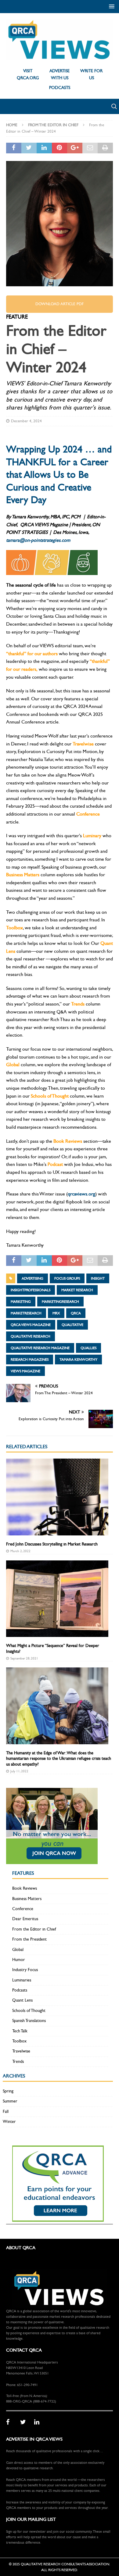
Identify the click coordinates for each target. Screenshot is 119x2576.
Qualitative (72, 1325)
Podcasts (20, 1990)
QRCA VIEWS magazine (31, 1325)
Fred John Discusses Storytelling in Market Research (52, 1544)
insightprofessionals (31, 1290)
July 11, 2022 (19, 1771)
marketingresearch (60, 1302)
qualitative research (31, 1336)
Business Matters (27, 1899)
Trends (18, 2062)
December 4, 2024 (26, 421)
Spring (8, 2091)
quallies (88, 1348)
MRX (56, 1313)
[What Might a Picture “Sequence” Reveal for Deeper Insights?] (57, 1599)
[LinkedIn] (39, 2422)
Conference (23, 1909)
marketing (21, 1302)
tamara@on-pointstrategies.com (39, 540)
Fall (6, 2112)
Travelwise (21, 2051)
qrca (76, 1313)
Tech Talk (20, 2031)
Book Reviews (25, 1888)
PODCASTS (60, 88)
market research (77, 1290)
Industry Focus (25, 1970)
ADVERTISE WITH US (60, 74)
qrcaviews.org (81, 1194)
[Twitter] (25, 2422)
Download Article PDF (60, 304)
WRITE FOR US (91, 74)
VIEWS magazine (25, 1371)
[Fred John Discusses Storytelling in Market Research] (57, 1497)
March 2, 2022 (20, 1551)
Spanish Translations (29, 2021)
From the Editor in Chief (34, 1929)
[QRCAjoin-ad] (52, 1861)
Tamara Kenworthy (78, 1359)
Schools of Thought (29, 2011)
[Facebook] (11, 2422)
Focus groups (67, 1278)
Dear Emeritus (25, 1919)
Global (18, 1950)
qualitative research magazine (40, 1348)
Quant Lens (22, 2000)
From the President (29, 1939)
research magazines (30, 1359)
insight (98, 1278)
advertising (32, 1278)
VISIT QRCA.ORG (28, 74)
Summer (10, 2101)
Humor (19, 1960)
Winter (9, 2122)
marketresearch (26, 1313)
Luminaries (22, 1980)
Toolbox (19, 2041)
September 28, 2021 (24, 1658)
